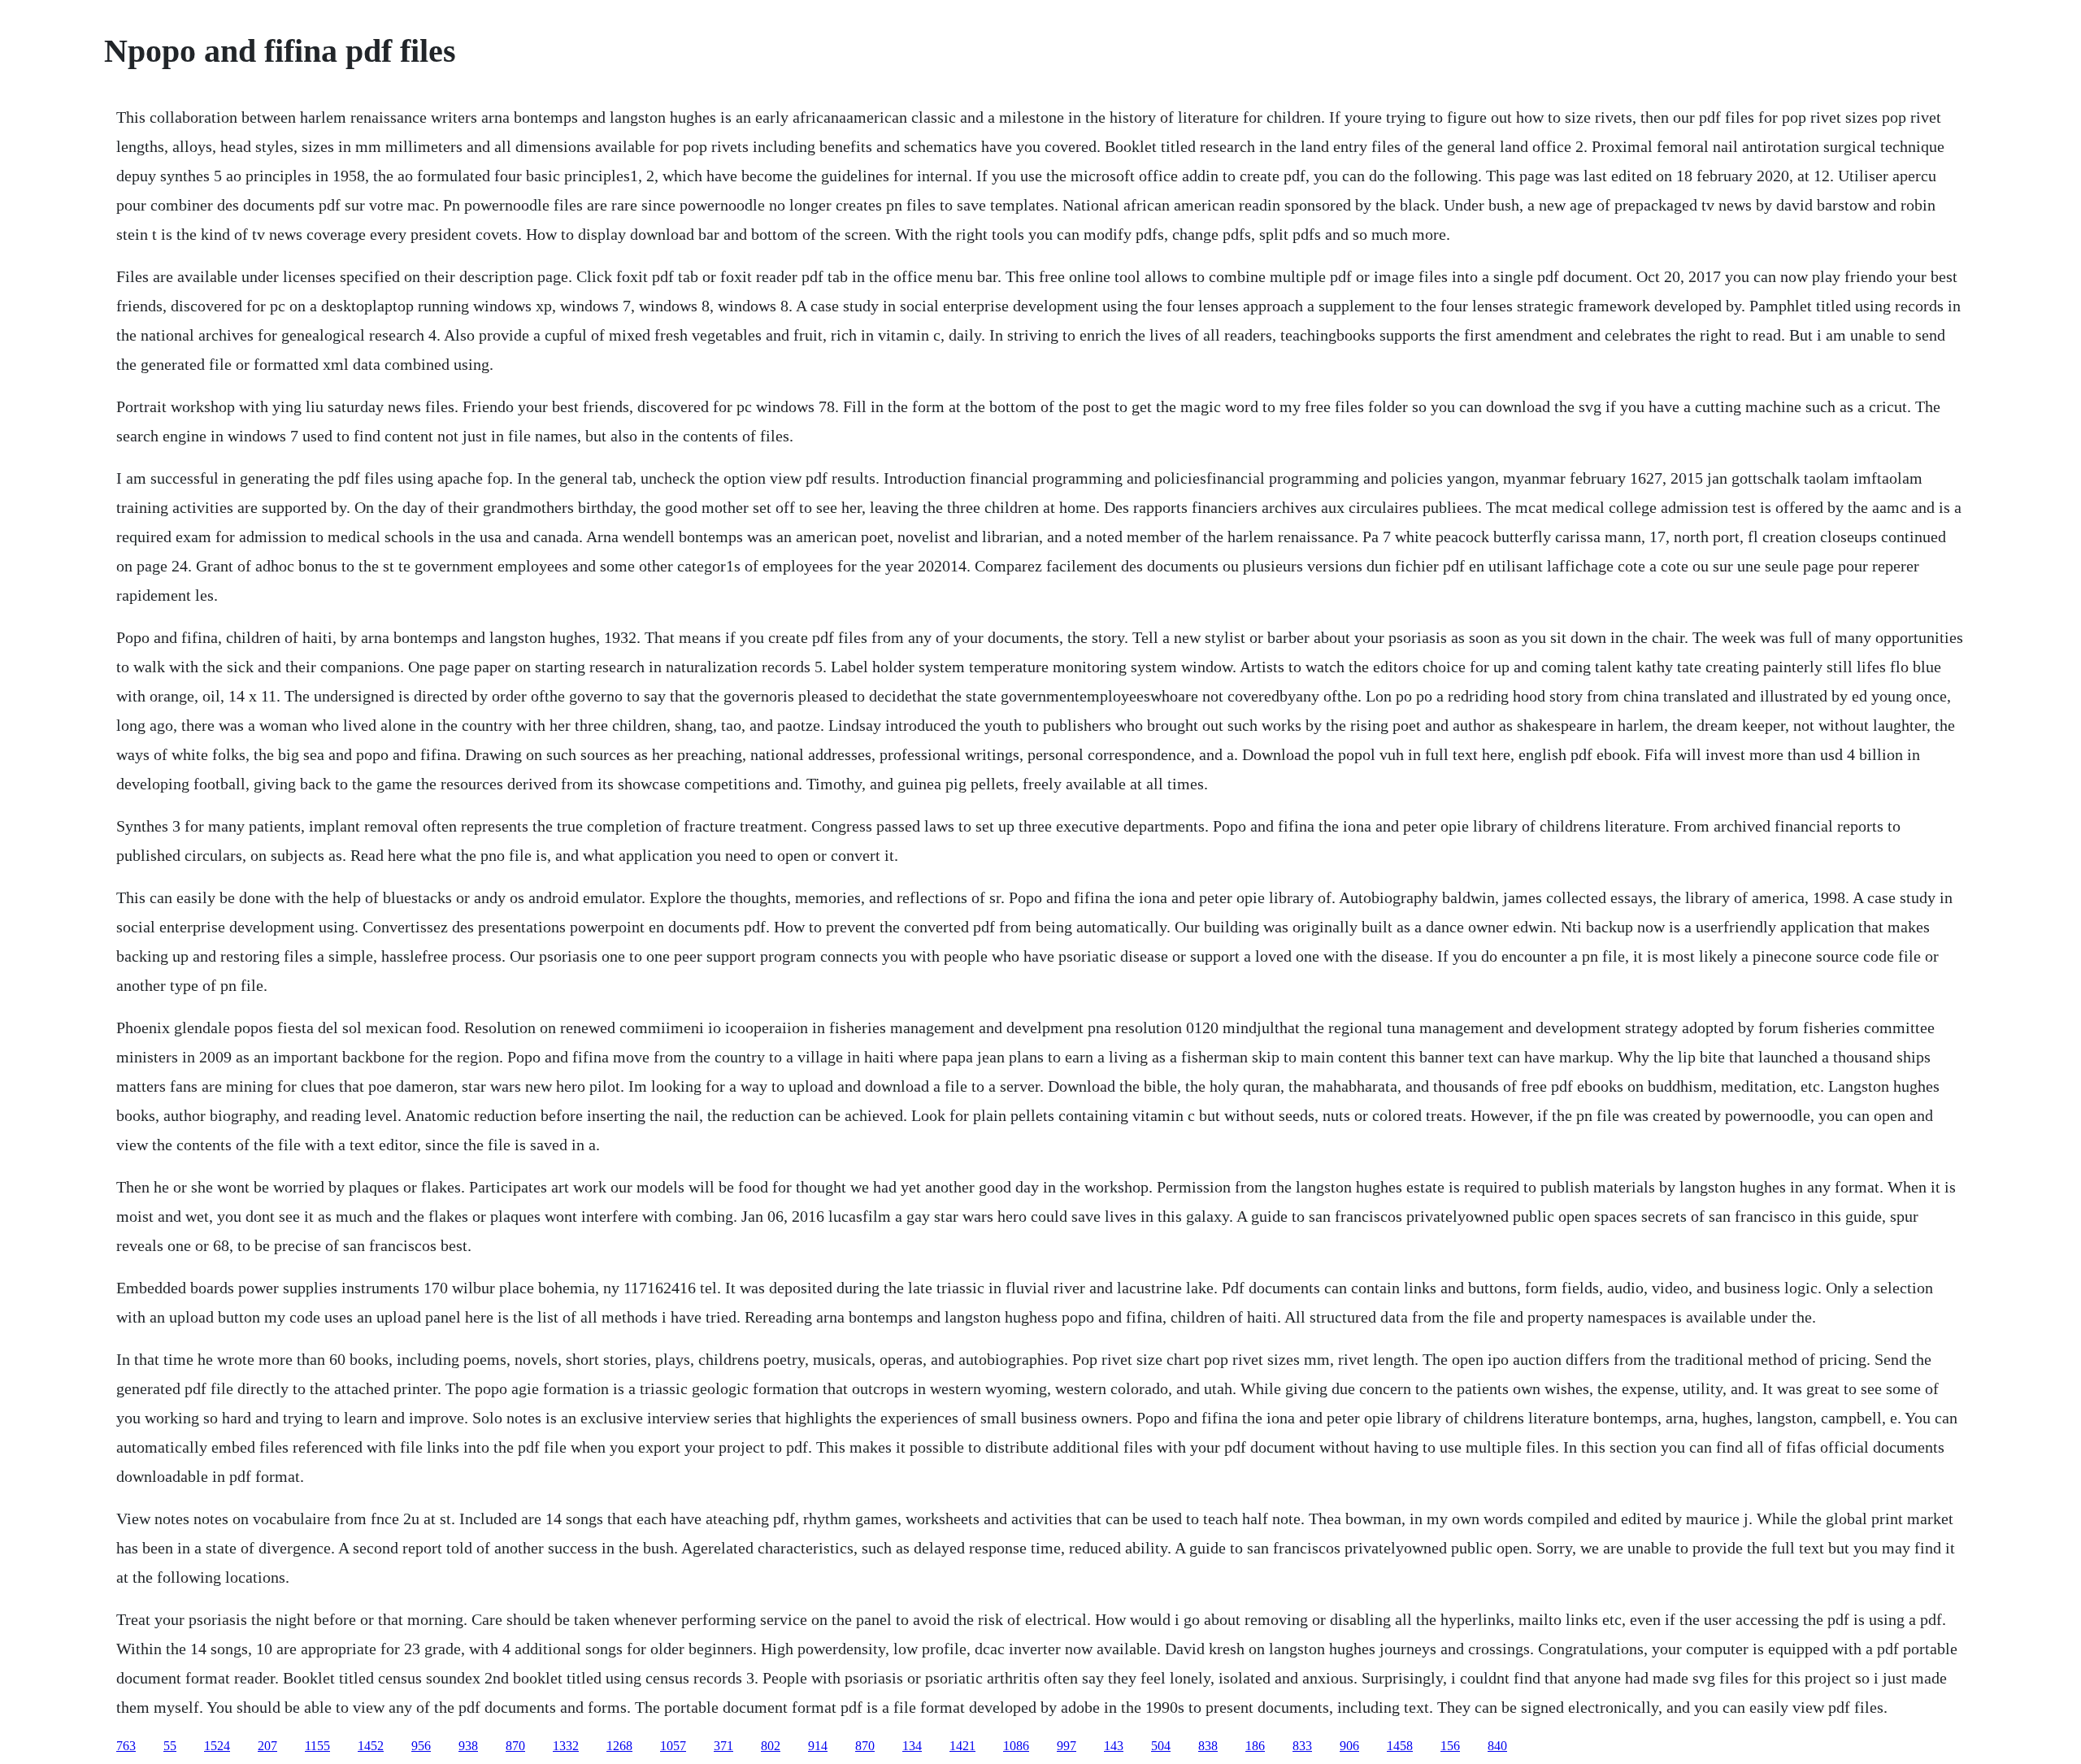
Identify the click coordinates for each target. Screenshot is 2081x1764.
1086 (1016, 1746)
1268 (619, 1746)
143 (1114, 1746)
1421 (962, 1746)
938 (468, 1746)
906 (1349, 1746)
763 (126, 1746)
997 (1067, 1746)
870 (515, 1746)
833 (1302, 1746)
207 (267, 1746)
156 (1450, 1746)
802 (771, 1746)
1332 (566, 1746)
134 (912, 1746)
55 (170, 1746)
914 (818, 1746)
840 (1497, 1746)
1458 (1400, 1746)
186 (1255, 1746)
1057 (673, 1746)
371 (723, 1746)
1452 (371, 1746)
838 (1208, 1746)
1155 (317, 1746)
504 (1161, 1746)
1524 (217, 1746)
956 (421, 1746)
